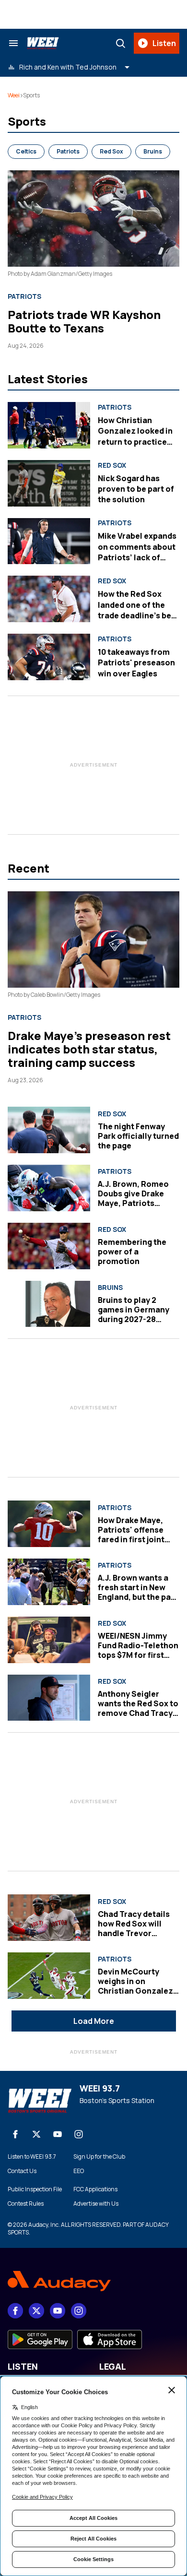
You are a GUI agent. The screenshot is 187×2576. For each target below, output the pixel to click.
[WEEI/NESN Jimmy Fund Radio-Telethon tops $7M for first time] (49, 1640)
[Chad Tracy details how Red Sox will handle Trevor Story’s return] (49, 1918)
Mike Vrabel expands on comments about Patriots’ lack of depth (137, 552)
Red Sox (111, 151)
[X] (36, 2134)
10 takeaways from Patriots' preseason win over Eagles (136, 663)
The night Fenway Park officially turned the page (138, 1136)
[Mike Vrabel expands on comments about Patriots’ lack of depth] (49, 541)
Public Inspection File (35, 2189)
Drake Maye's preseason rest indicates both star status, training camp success (89, 1049)
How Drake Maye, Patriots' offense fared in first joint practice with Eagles (137, 1535)
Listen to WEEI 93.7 (32, 2157)
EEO (79, 2171)
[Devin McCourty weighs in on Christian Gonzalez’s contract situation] (49, 1976)
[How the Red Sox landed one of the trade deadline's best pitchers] (49, 599)
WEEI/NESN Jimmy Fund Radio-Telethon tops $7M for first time (138, 1650)
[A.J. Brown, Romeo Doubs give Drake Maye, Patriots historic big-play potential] (49, 1188)
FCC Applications (95, 2189)
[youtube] (58, 2134)
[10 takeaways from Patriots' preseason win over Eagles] (49, 657)
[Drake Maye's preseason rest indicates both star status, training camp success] (93, 939)
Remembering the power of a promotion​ (132, 1252)
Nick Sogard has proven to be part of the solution (136, 489)
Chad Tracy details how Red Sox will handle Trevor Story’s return (134, 1928)
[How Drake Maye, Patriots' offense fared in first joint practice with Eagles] (49, 1524)
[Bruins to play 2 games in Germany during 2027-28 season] (49, 1304)
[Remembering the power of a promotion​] (49, 1246)
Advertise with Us (96, 2204)
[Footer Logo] (93, 2281)
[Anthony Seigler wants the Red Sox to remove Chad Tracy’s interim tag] (49, 1698)
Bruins (153, 151)
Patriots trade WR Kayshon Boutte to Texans (84, 321)
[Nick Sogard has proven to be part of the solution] (49, 483)
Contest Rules (26, 2204)
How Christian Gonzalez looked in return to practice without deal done (135, 436)
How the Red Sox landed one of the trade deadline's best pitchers (138, 610)
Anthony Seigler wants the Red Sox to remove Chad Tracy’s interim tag (138, 1708)
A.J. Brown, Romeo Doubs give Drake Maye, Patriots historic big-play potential (133, 1203)
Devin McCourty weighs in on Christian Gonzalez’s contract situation (139, 1986)
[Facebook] (15, 2134)
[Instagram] (79, 2134)
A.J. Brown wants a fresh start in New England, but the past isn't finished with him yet (138, 1597)
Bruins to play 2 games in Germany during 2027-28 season (134, 1314)
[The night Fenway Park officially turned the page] (49, 1130)
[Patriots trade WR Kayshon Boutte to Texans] (93, 219)
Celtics (26, 151)
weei (14, 95)
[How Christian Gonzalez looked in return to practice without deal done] (49, 425)
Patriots (68, 151)
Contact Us (22, 2171)
